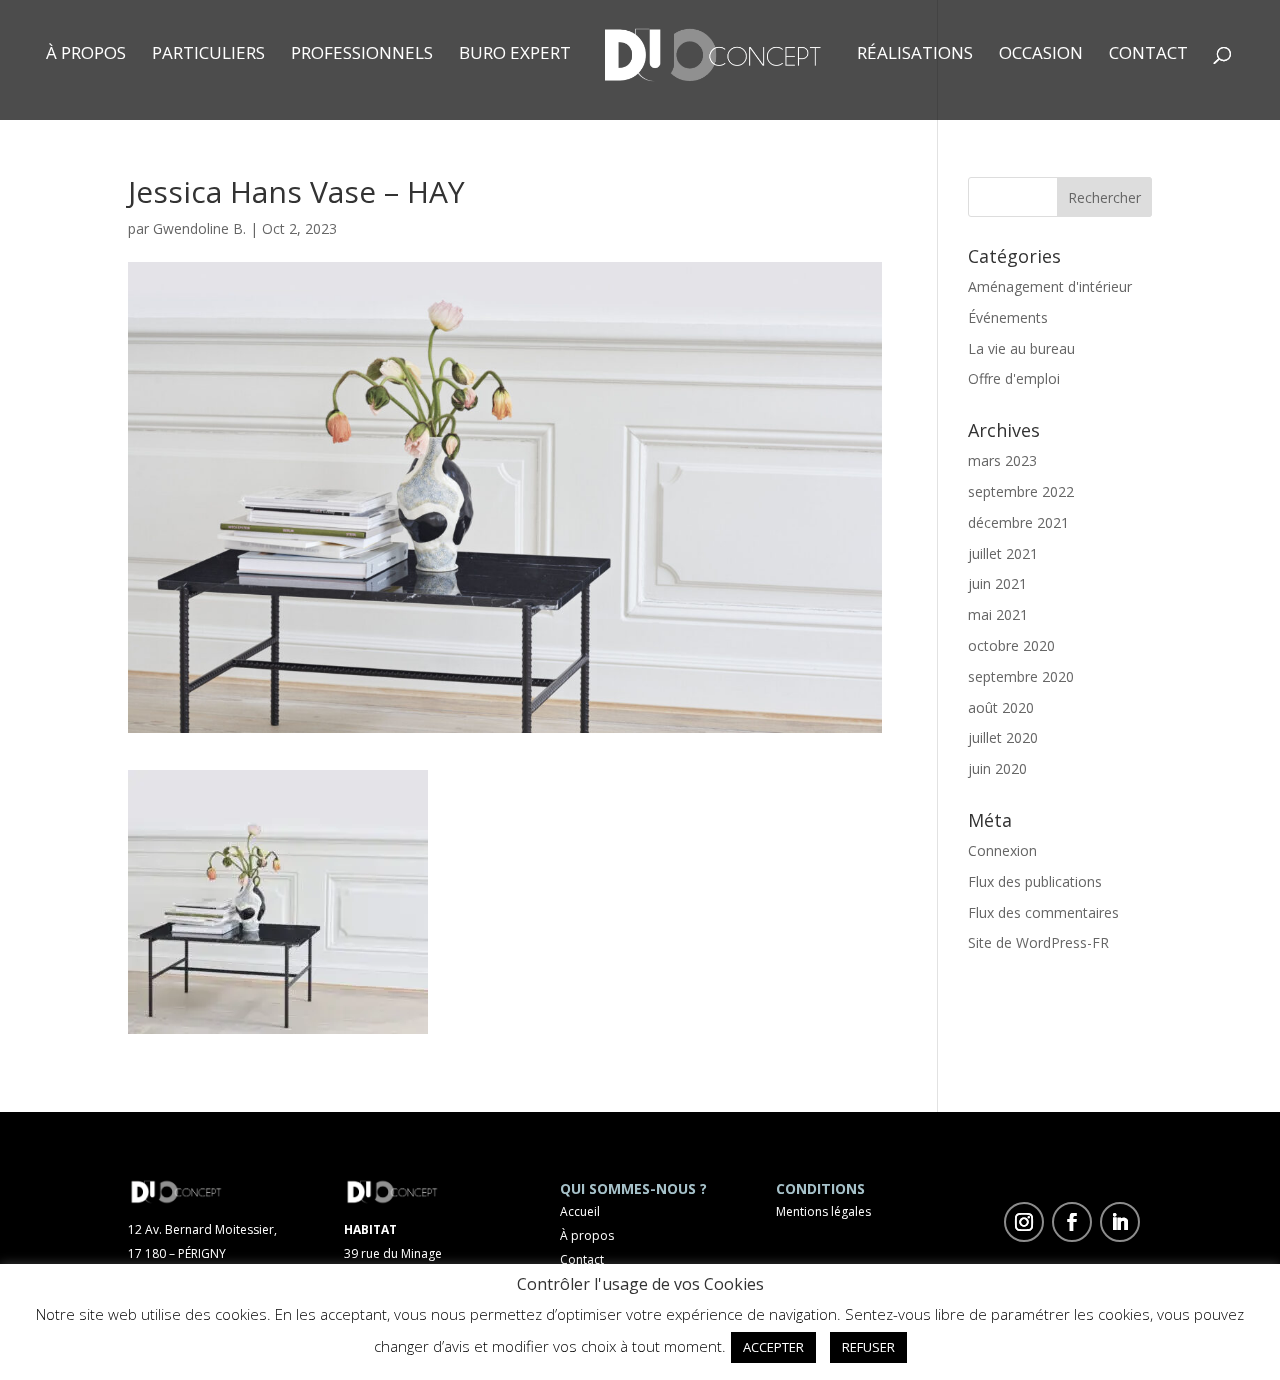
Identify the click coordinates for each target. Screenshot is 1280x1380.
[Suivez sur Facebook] (1072, 1222)
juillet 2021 (1003, 553)
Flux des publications (1035, 881)
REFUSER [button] (868, 1347)
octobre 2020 (1011, 645)
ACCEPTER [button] (773, 1347)
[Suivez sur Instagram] (1024, 1222)
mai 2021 (998, 614)
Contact (1148, 55)
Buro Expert (515, 55)
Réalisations (915, 55)
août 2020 (1001, 707)
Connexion (1002, 850)
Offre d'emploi (1014, 378)
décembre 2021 (1018, 522)
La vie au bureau (1021, 348)
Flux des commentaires (1043, 912)
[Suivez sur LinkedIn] (1120, 1222)
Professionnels (362, 55)
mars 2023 (1002, 460)
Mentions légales (823, 1211)
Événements (1008, 317)
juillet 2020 (1003, 737)
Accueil (580, 1211)
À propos (86, 55)
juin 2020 (997, 768)
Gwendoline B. (199, 228)
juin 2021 (997, 583)
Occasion (1041, 55)
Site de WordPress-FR (1038, 942)
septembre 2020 (1021, 676)
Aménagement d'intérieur (1050, 286)
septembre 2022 (1021, 491)
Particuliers (208, 55)
